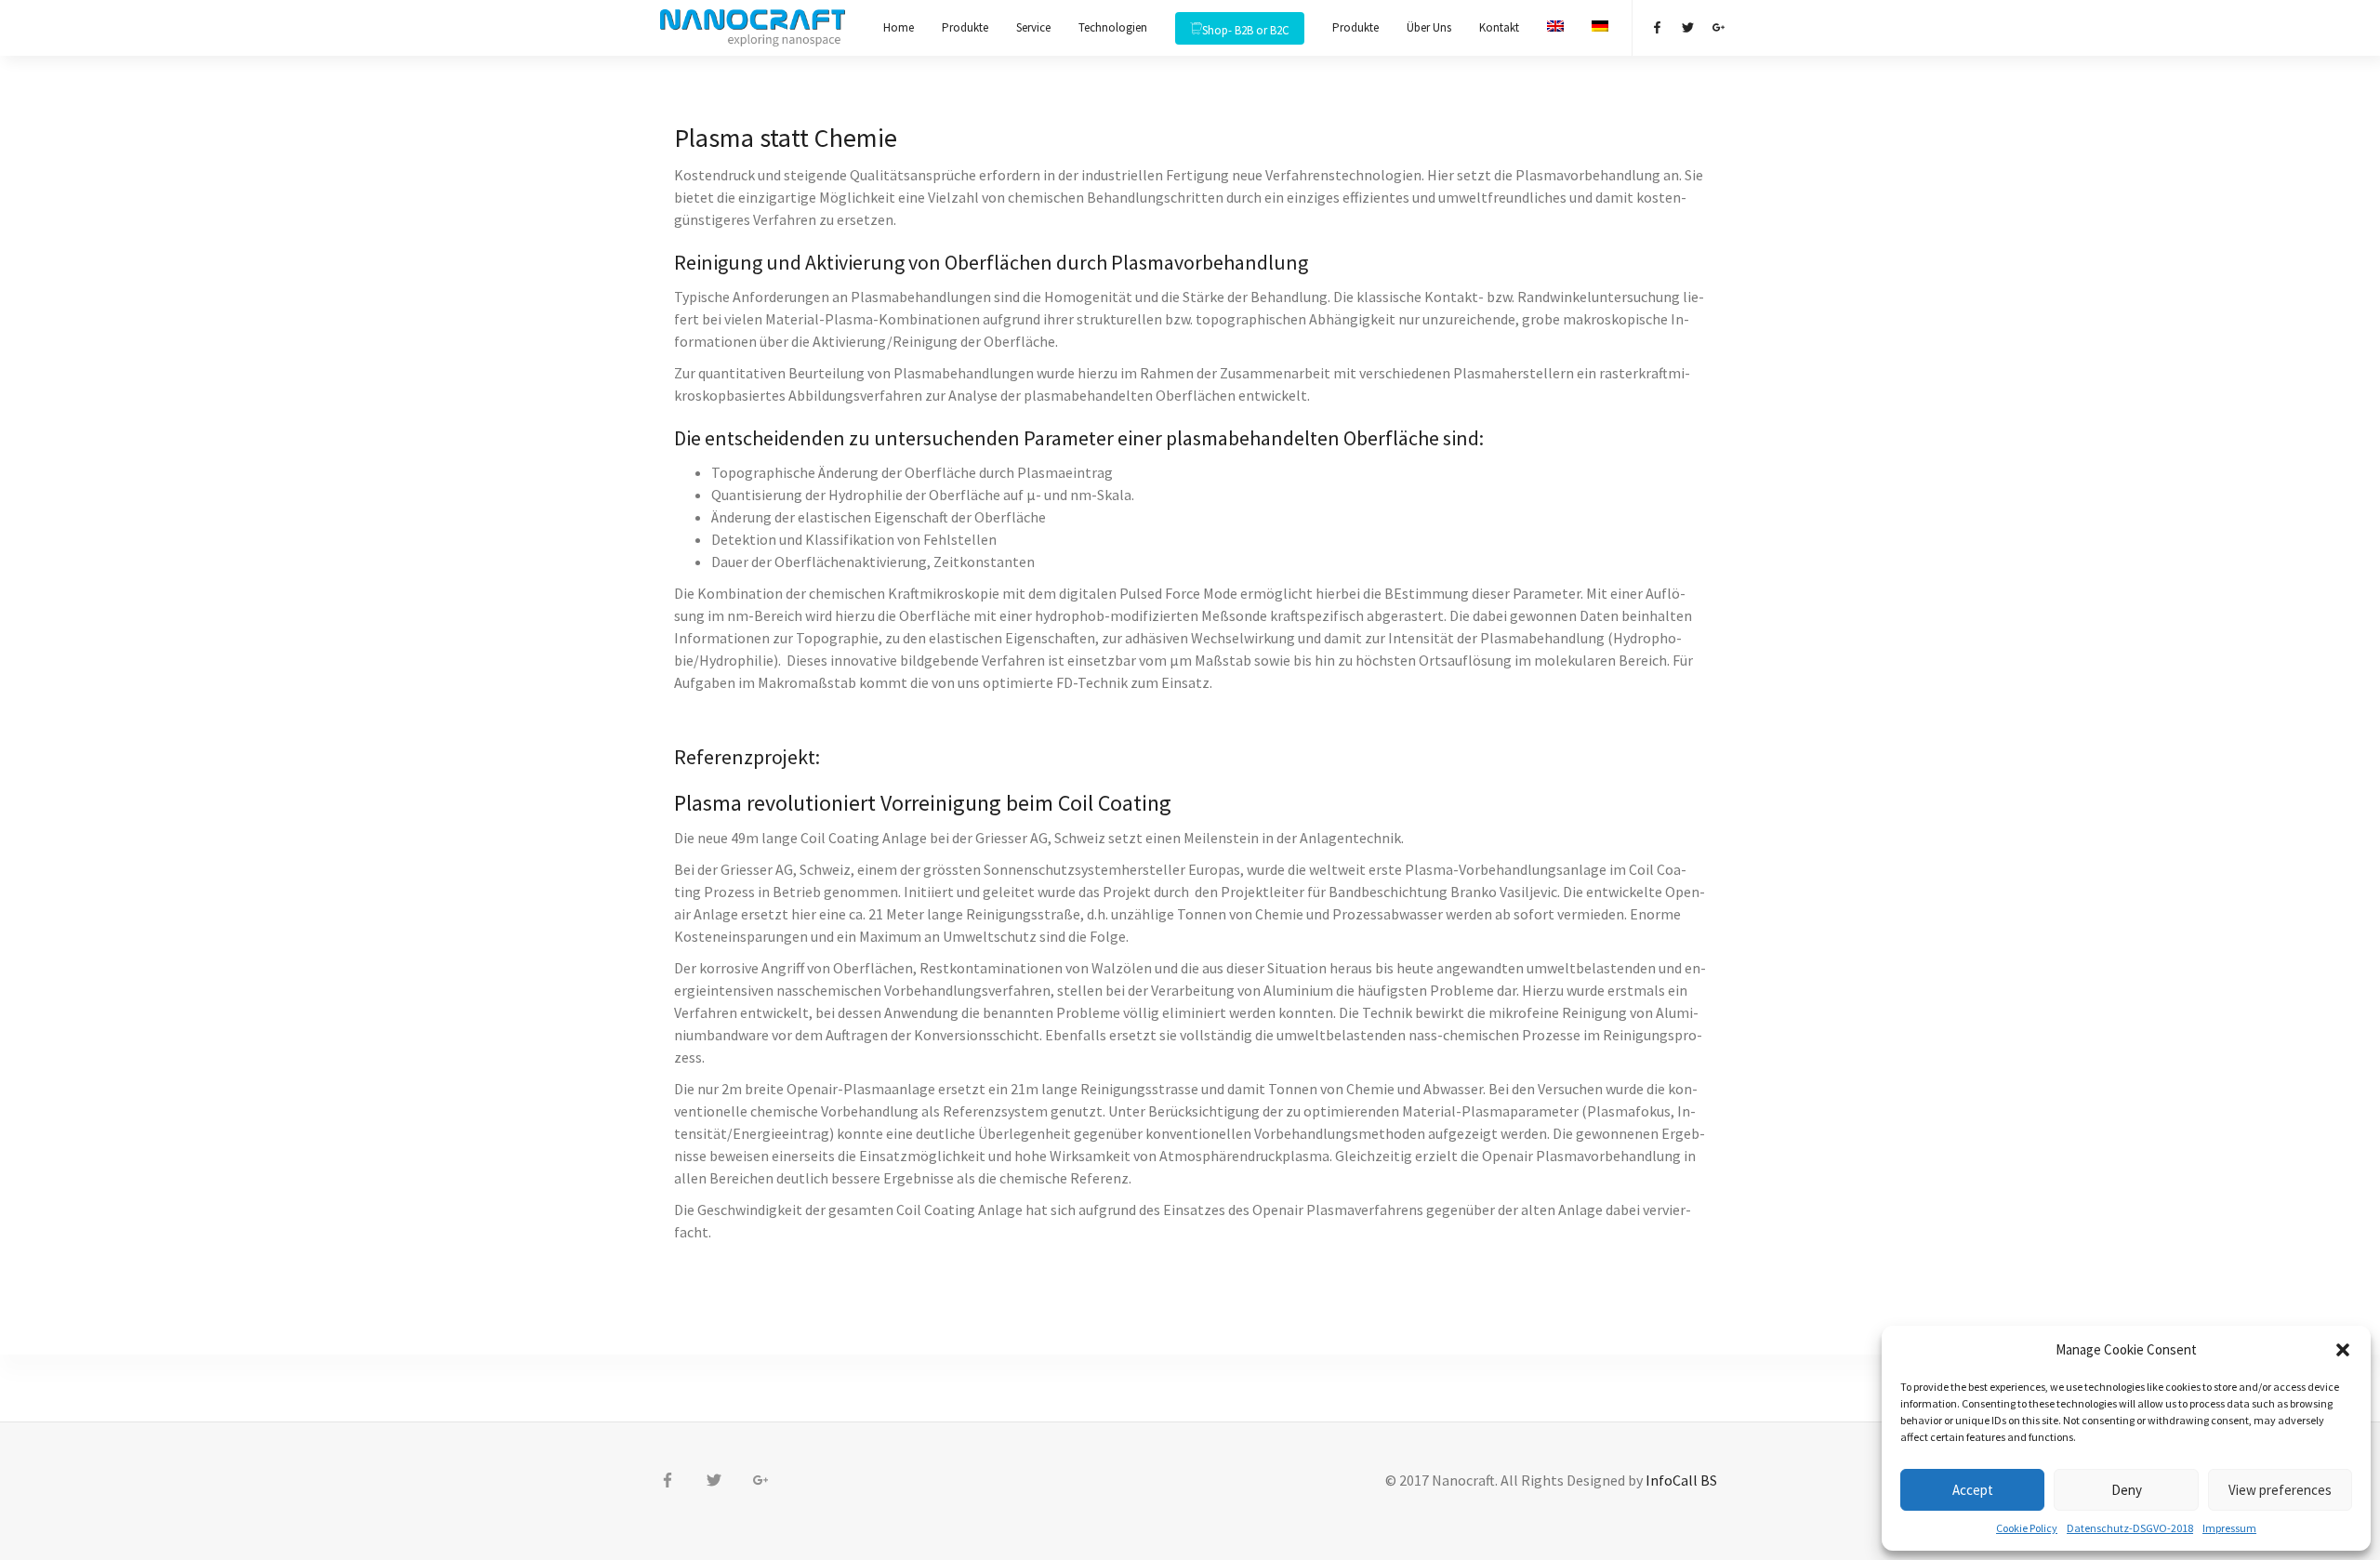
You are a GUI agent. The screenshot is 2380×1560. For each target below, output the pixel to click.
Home (899, 27)
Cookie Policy (2027, 1528)
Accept (1973, 1490)
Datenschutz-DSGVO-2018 (2130, 1528)
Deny (2127, 1490)
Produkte (965, 27)
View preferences (2280, 1490)
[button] (2343, 1350)
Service (1033, 27)
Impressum (2229, 1528)
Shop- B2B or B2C (1246, 30)
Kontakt (1499, 27)
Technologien (1113, 27)
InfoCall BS (1683, 1480)
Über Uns (1429, 27)
